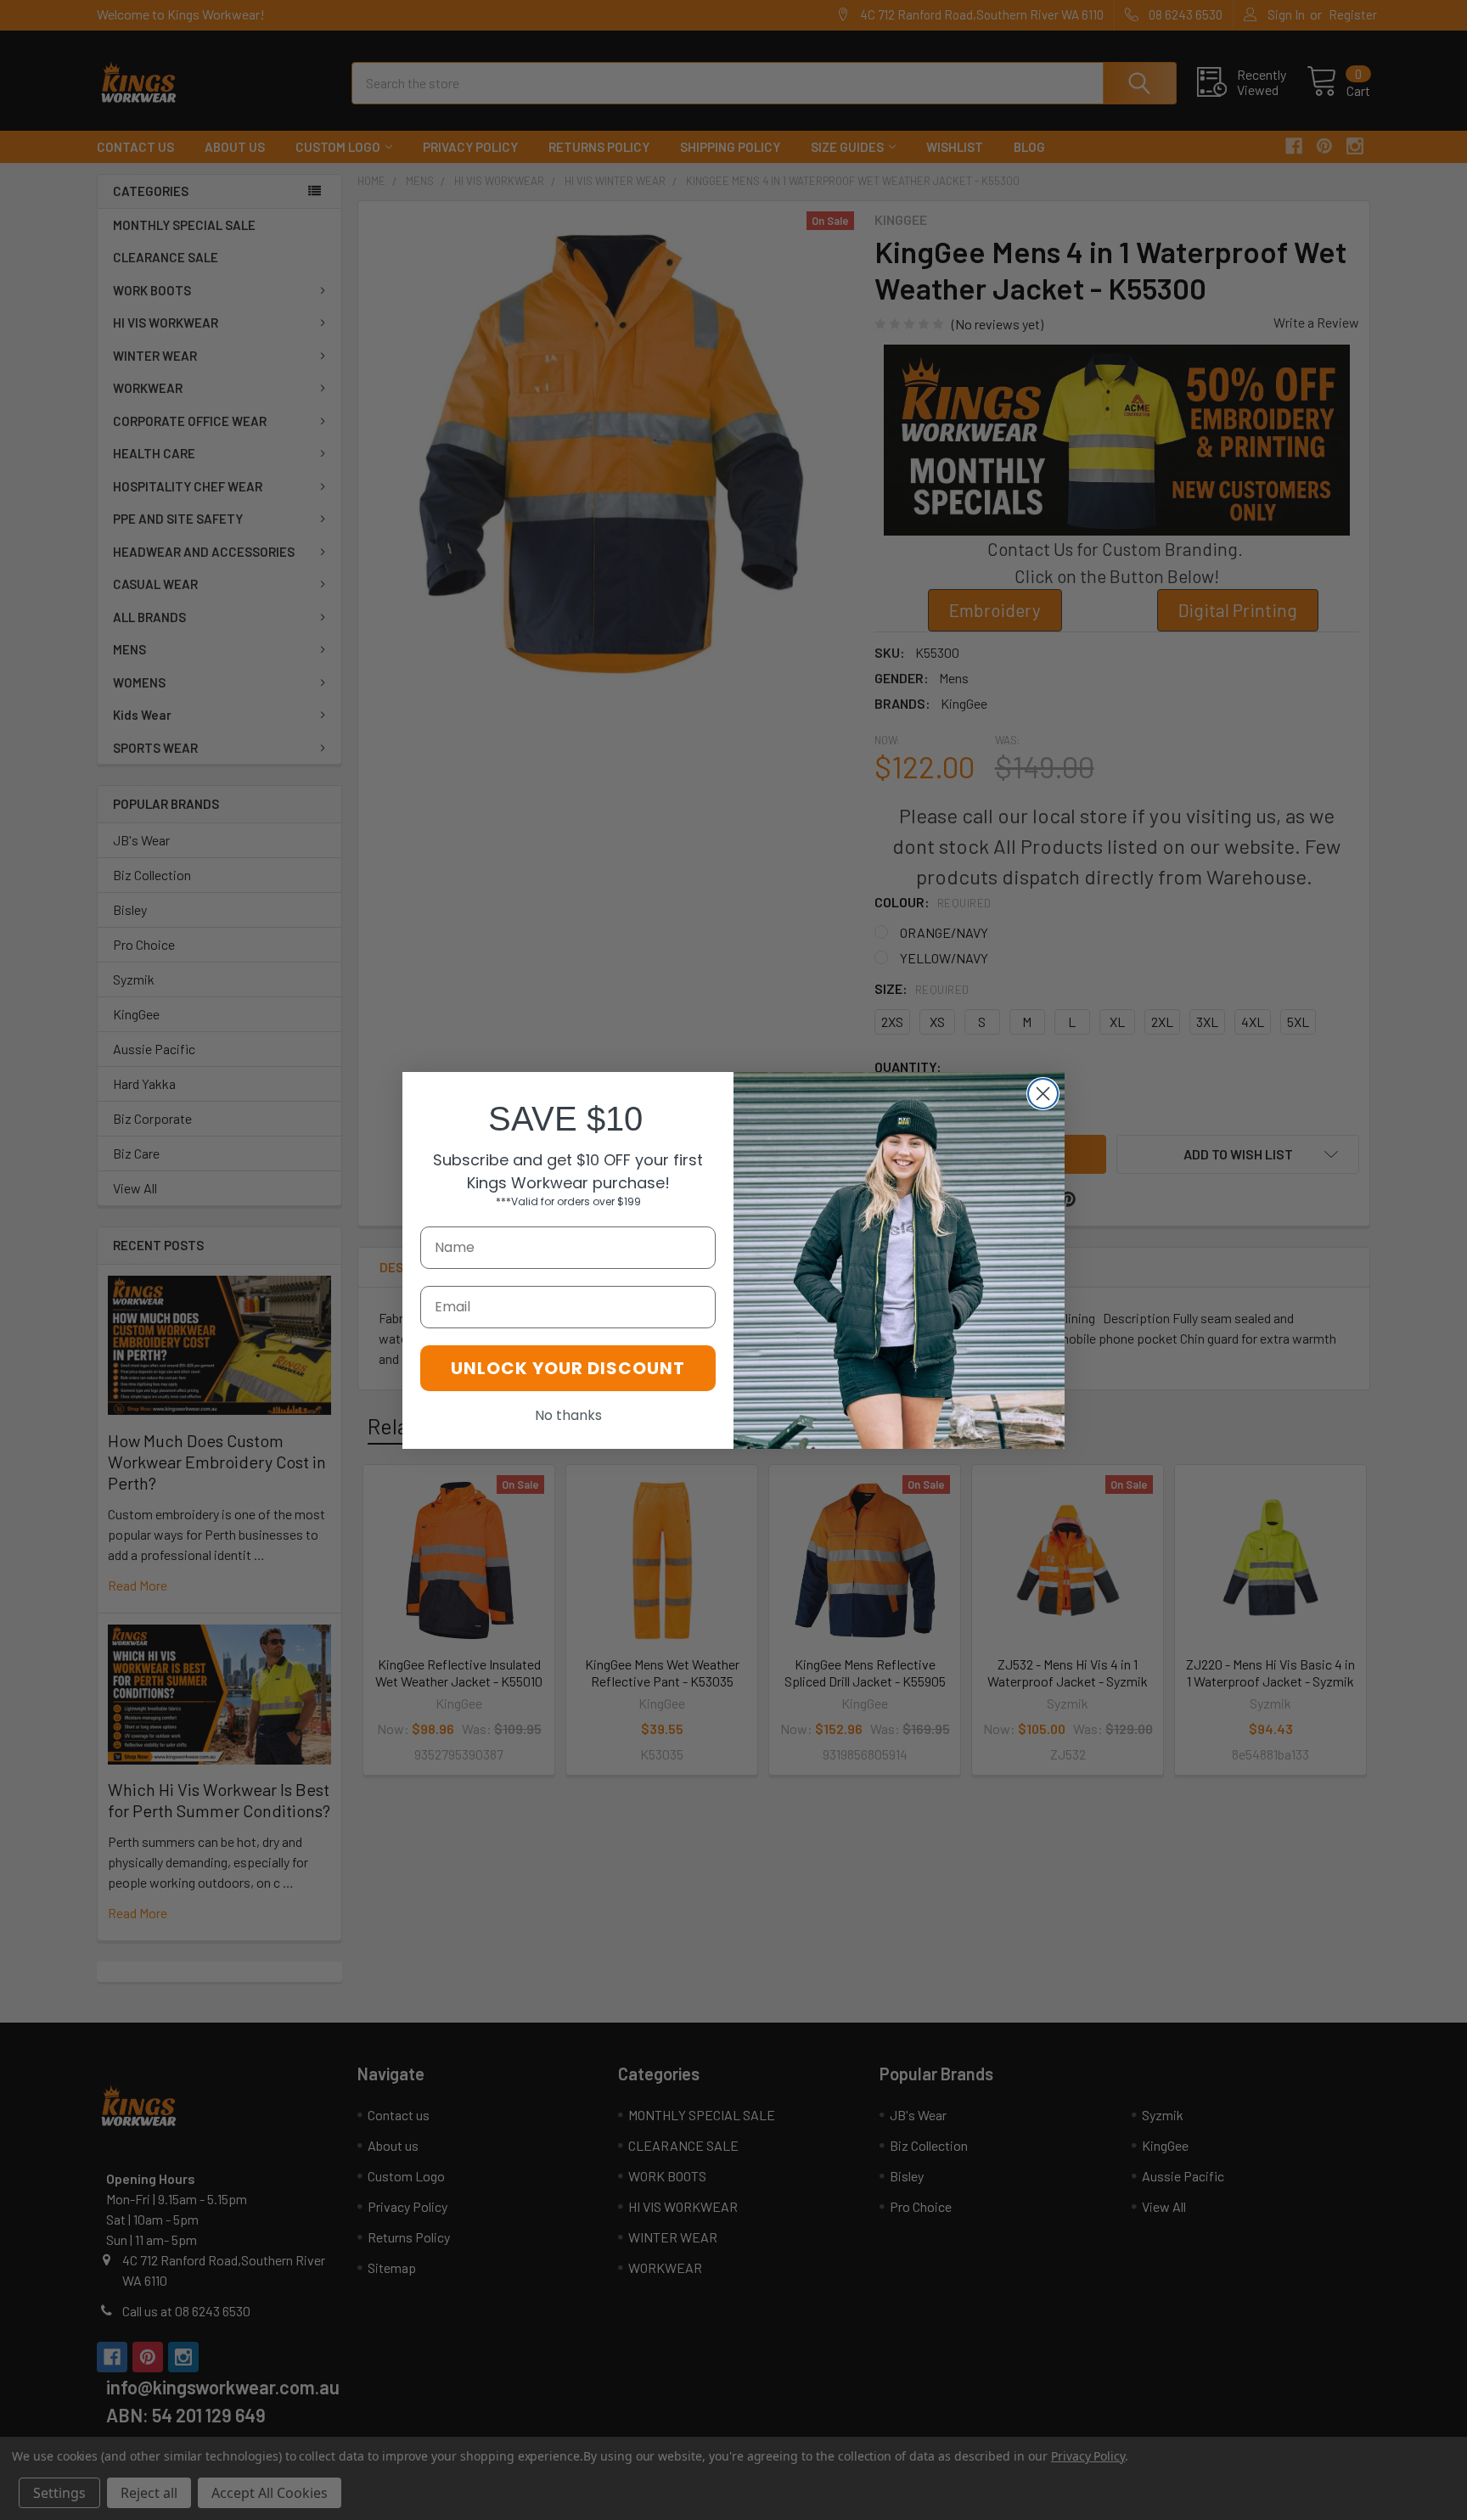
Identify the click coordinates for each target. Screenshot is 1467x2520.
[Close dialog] (1043, 1094)
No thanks (568, 1415)
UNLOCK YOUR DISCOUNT (568, 1368)
